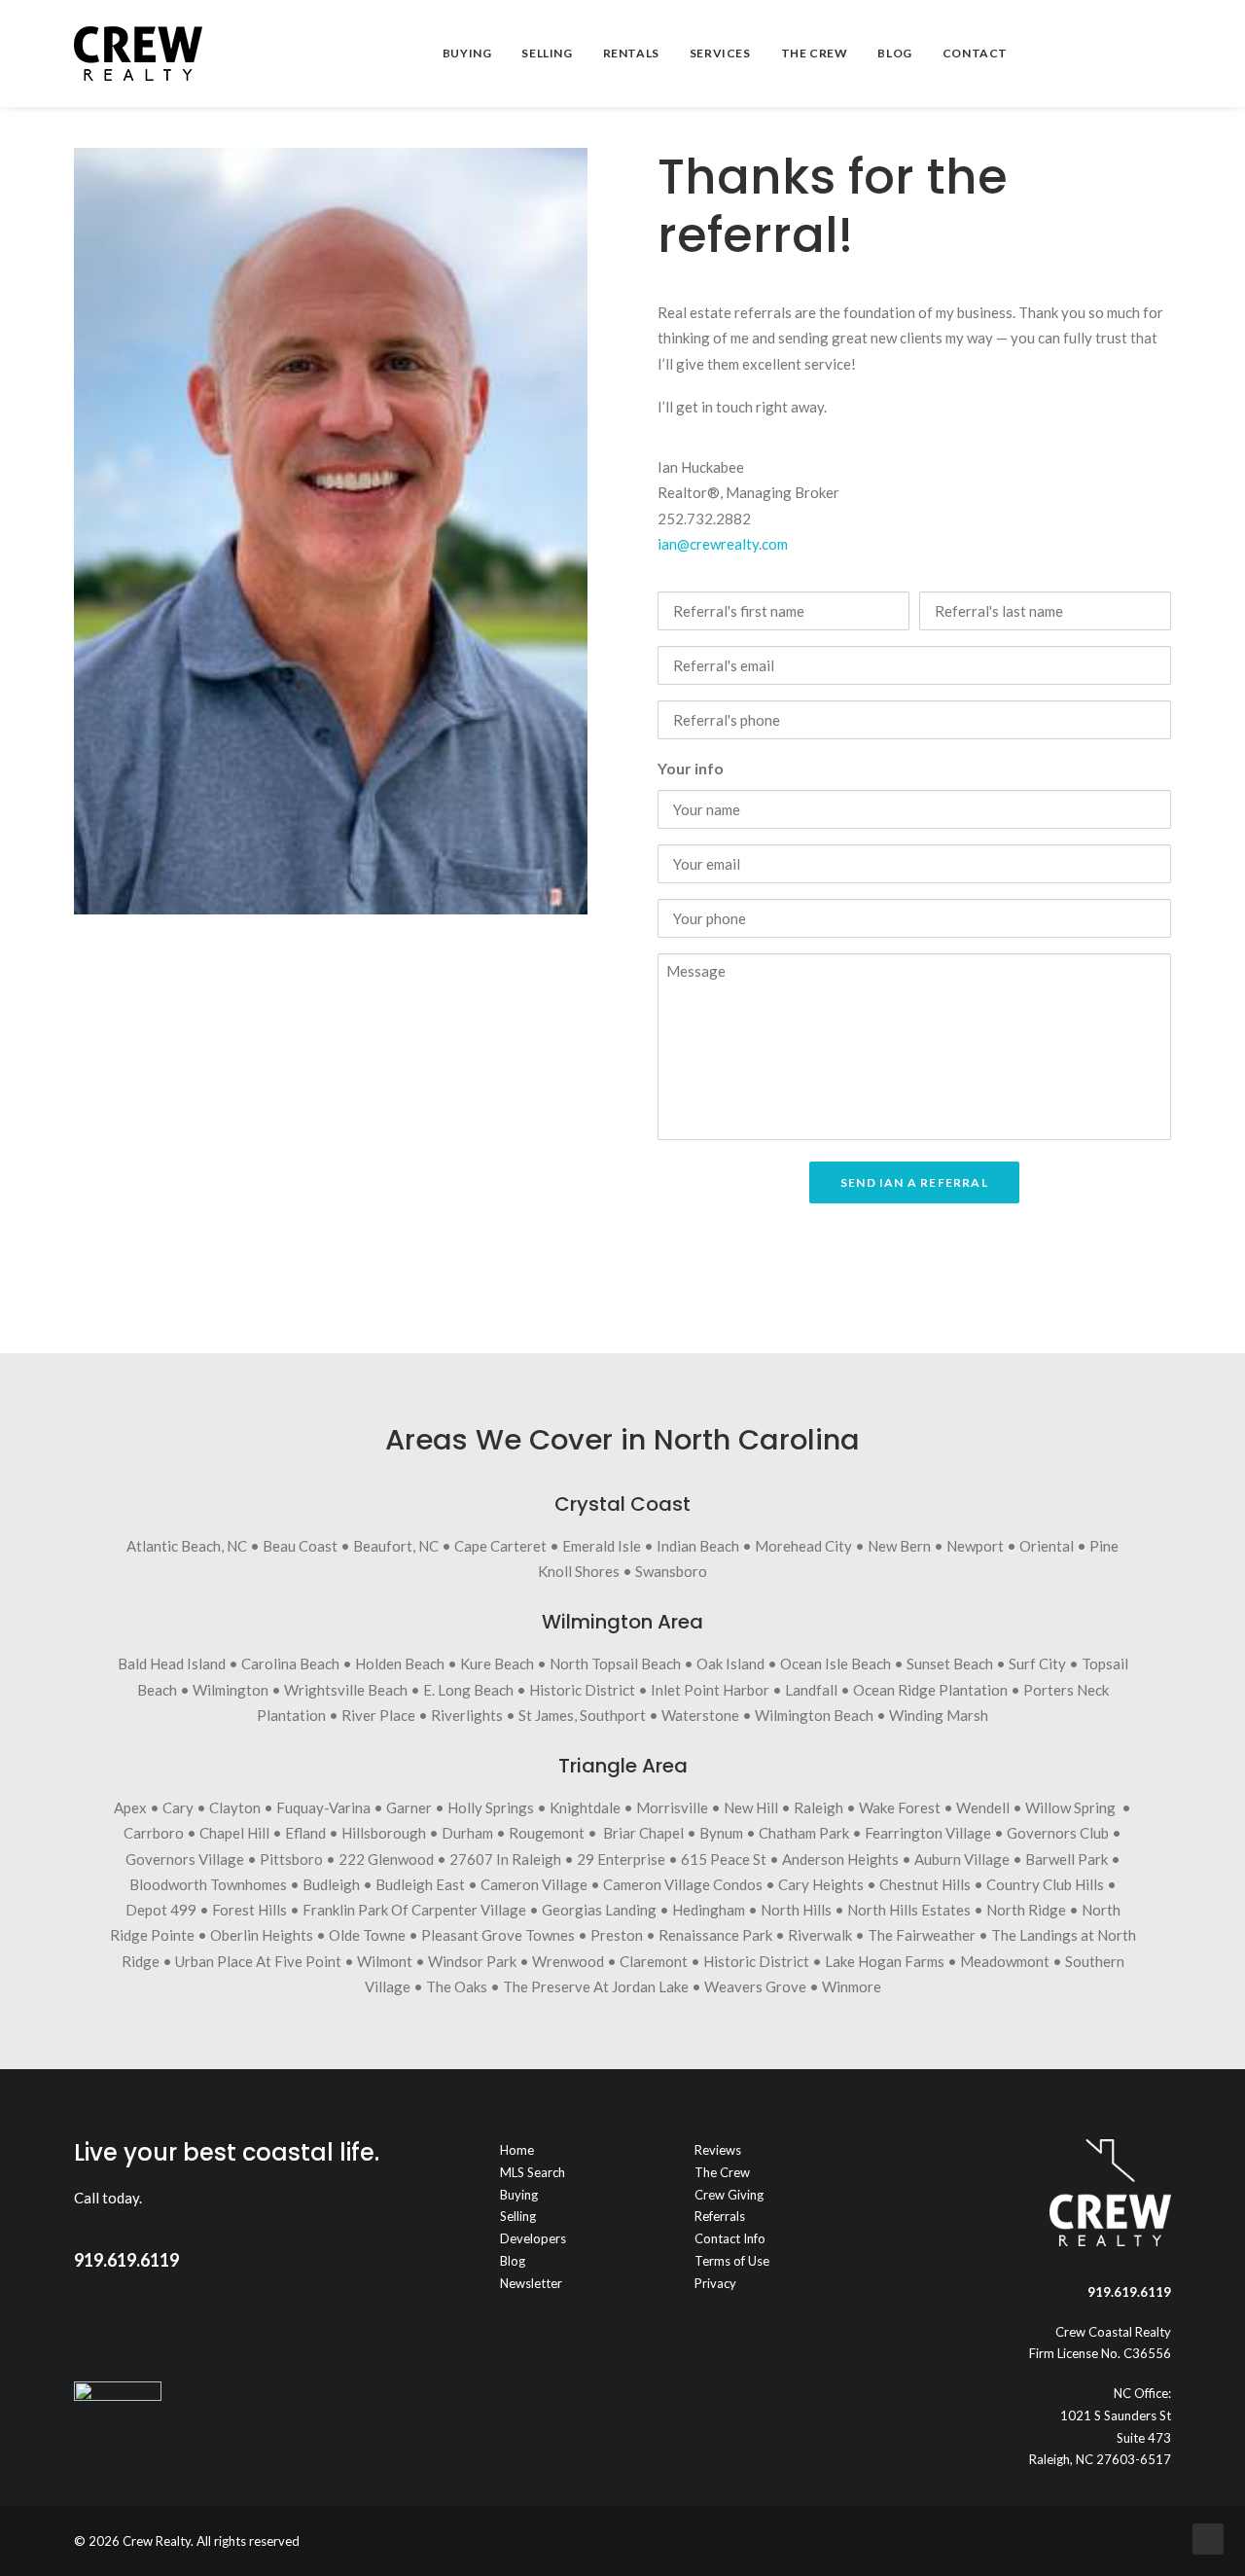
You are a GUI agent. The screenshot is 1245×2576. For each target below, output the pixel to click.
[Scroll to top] (1208, 2537)
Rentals (631, 53)
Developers (533, 2238)
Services (720, 53)
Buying (467, 53)
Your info (691, 768)
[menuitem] (467, 54)
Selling (547, 53)
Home (517, 2150)
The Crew (815, 53)
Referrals (720, 2216)
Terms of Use (732, 2261)
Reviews (718, 2150)
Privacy (715, 2283)
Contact (975, 53)
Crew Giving (729, 2195)
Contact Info (730, 2238)
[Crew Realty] (138, 54)
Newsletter (531, 2283)
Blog (894, 53)
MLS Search (533, 2172)
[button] (1072, 54)
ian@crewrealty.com (723, 544)
